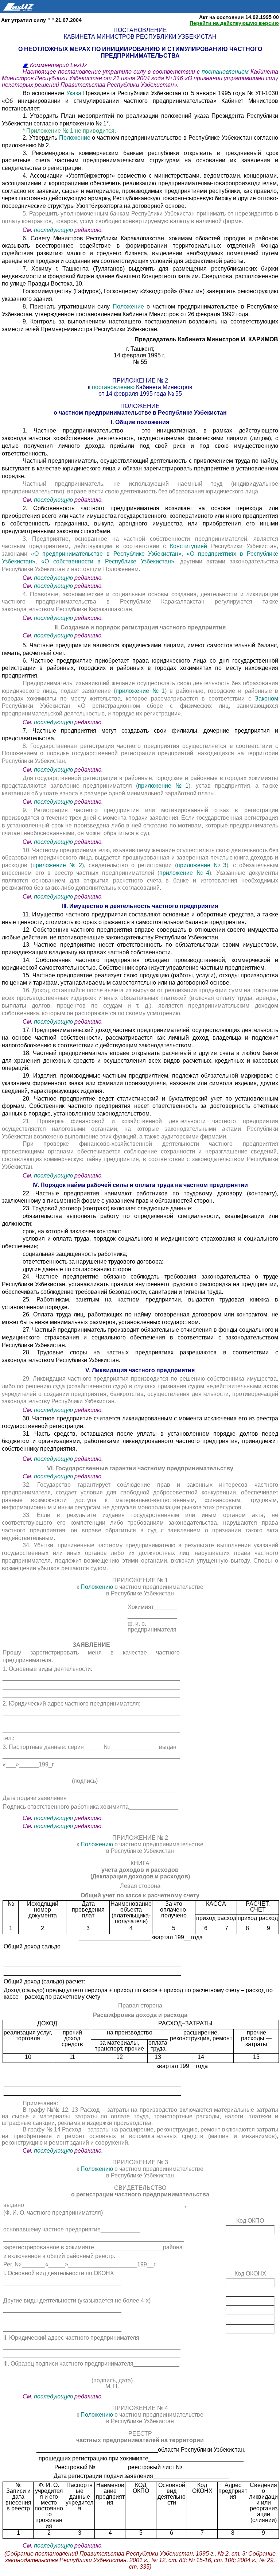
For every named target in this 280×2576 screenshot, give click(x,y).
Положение (76, 138)
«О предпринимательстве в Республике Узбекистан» (106, 554)
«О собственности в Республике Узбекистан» (108, 561)
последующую (53, 230)
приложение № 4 (184, 873)
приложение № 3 (202, 865)
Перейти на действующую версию (234, 23)
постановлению (114, 387)
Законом (267, 699)
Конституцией (190, 546)
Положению (98, 1587)
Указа (75, 93)
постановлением (226, 72)
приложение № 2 (57, 865)
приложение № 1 (140, 691)
